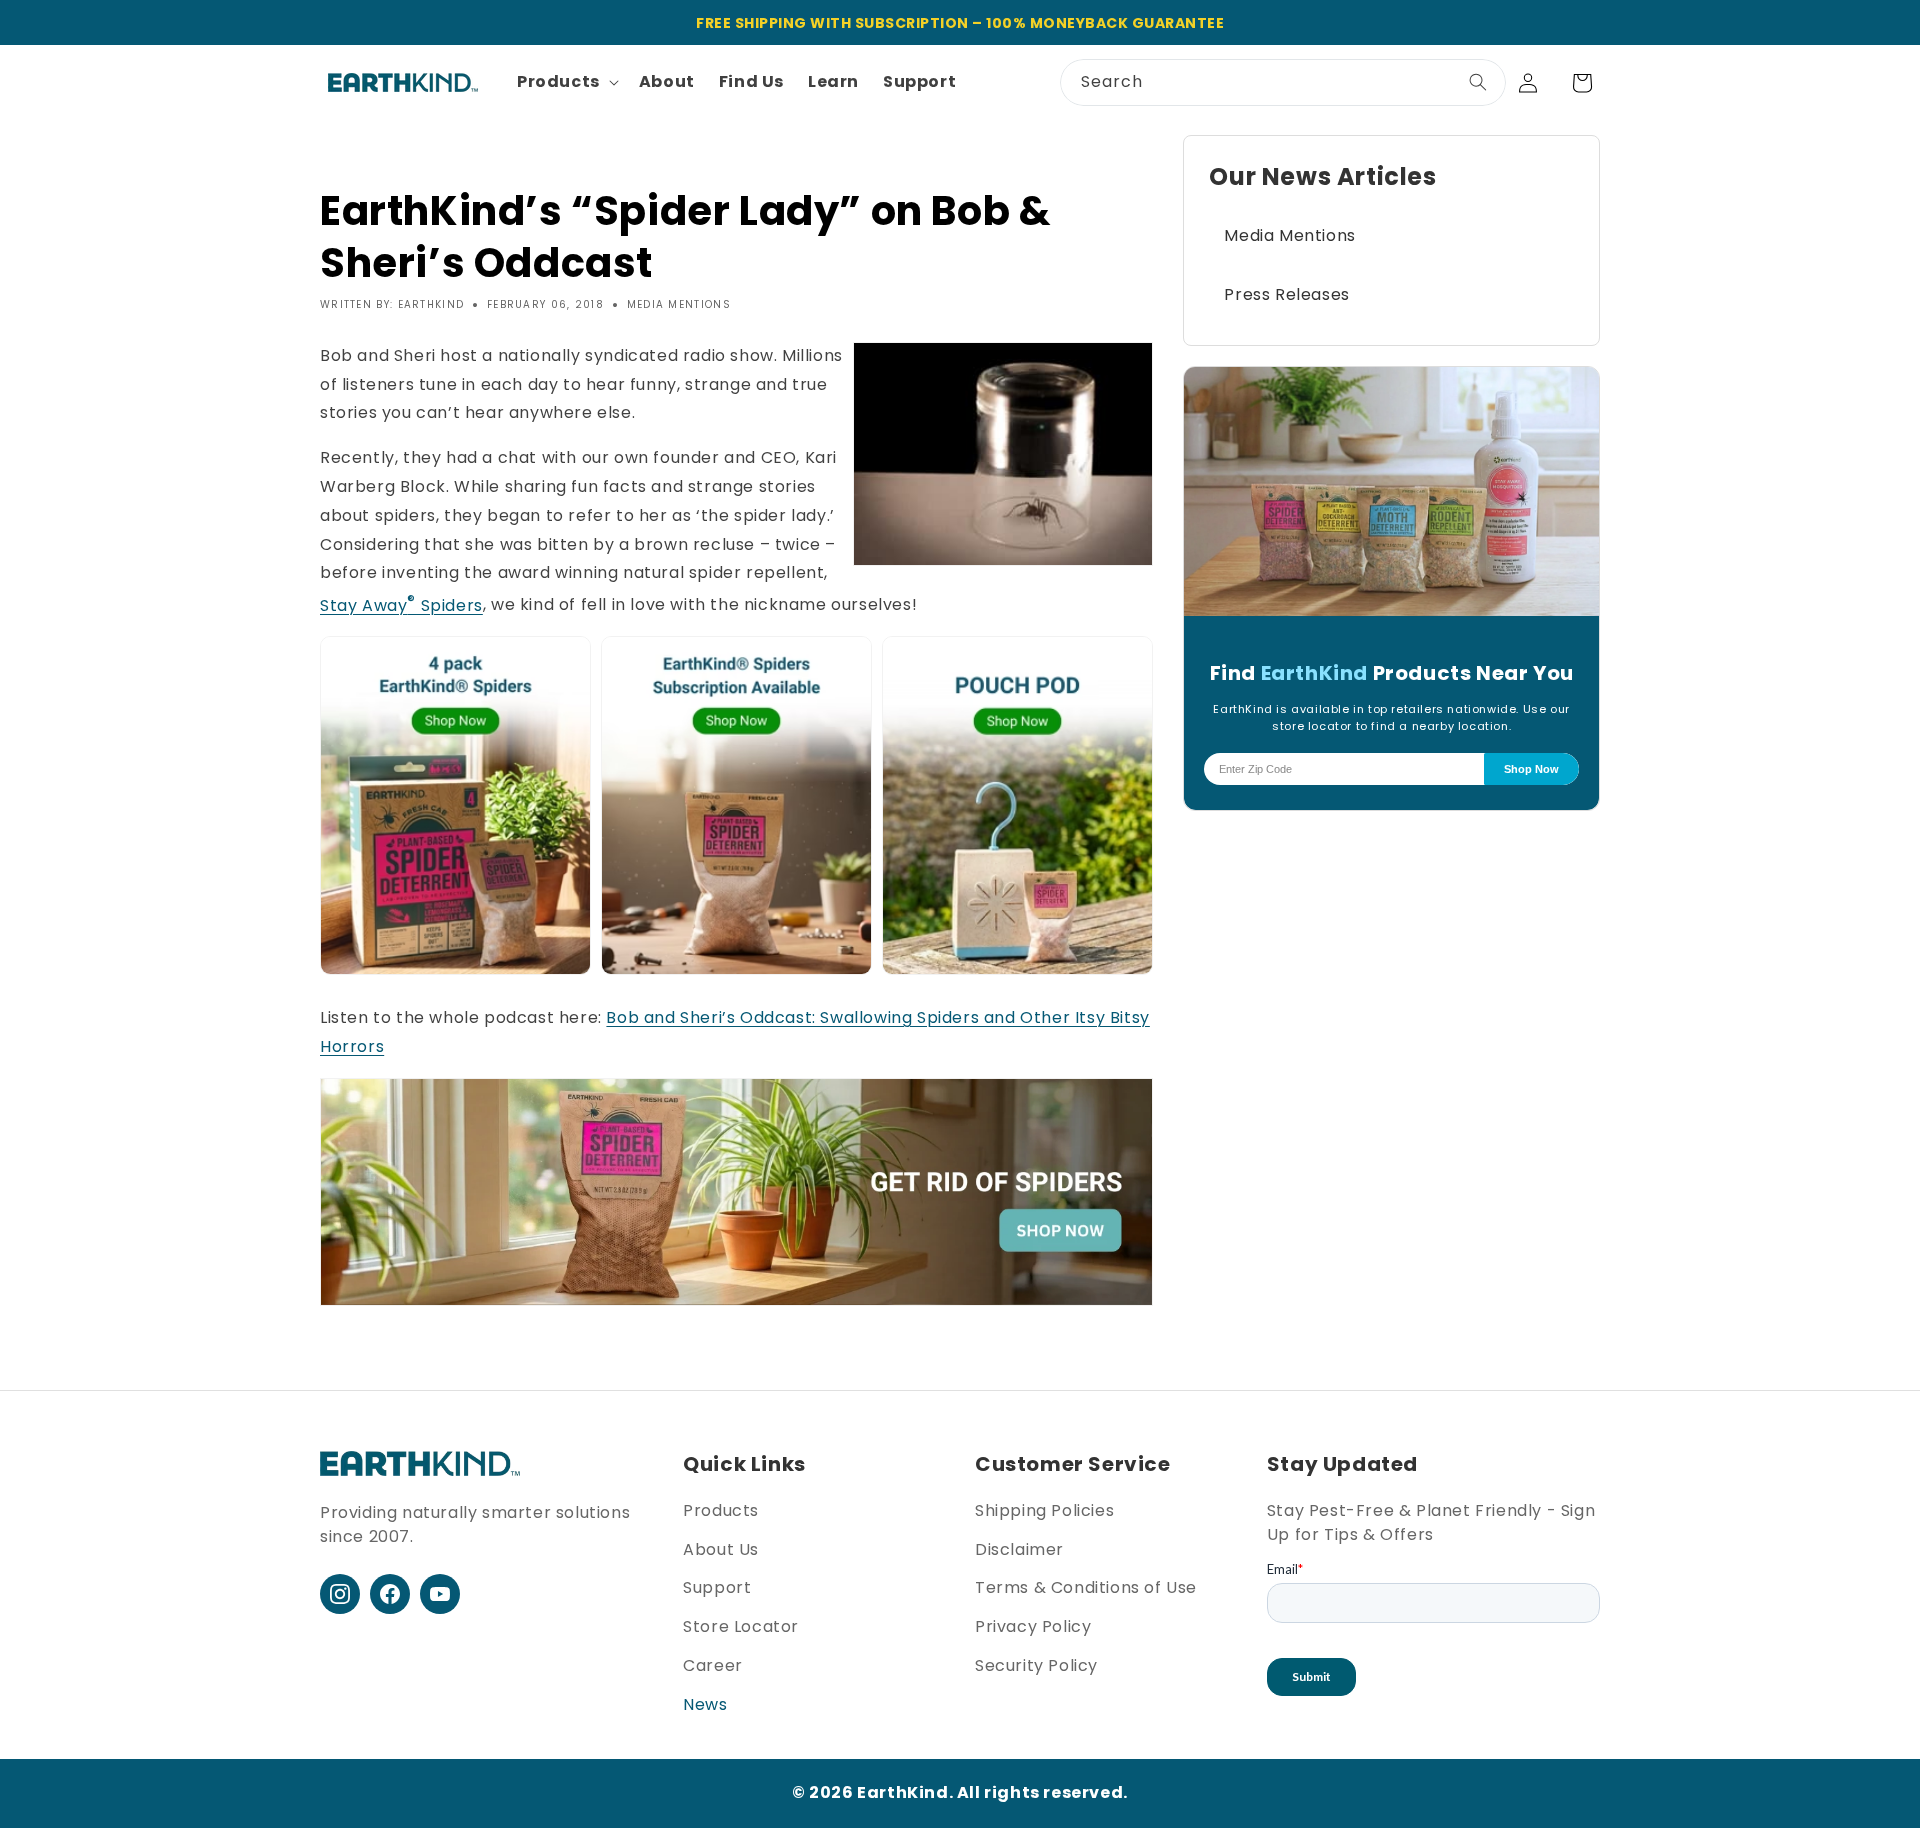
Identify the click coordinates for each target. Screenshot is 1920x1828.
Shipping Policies (1044, 1510)
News (705, 1704)
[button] (566, 82)
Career (713, 1665)
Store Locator (741, 1626)
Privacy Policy (1033, 1626)
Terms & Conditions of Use (1086, 1587)
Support (717, 1587)
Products (721, 1510)
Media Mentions (1289, 235)
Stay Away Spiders (401, 605)
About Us (721, 1549)
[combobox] (1283, 82)
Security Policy (1036, 1665)
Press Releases (1286, 294)
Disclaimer (1019, 1549)
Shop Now (1531, 769)
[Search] (1478, 82)
